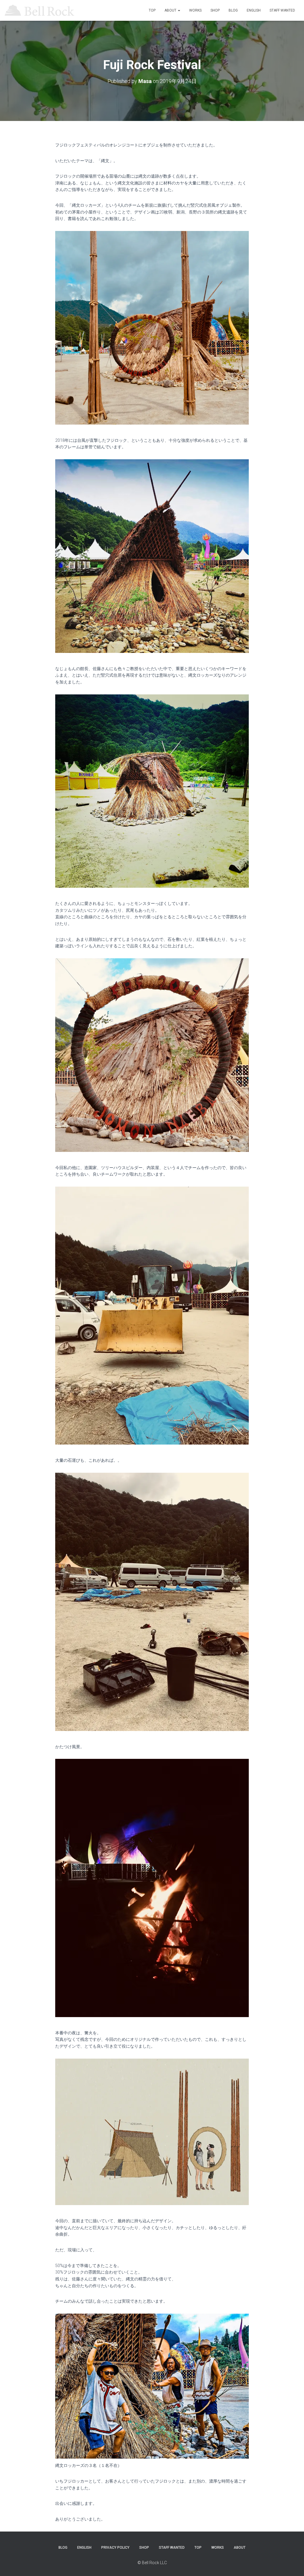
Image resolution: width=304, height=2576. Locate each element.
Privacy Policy (115, 2548)
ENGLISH (254, 10)
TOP (152, 10)
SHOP (215, 10)
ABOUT (171, 10)
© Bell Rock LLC (152, 2563)
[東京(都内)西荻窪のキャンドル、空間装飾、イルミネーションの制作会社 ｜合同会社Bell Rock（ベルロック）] (39, 10)
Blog (233, 10)
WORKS (195, 10)
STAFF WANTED (282, 10)
